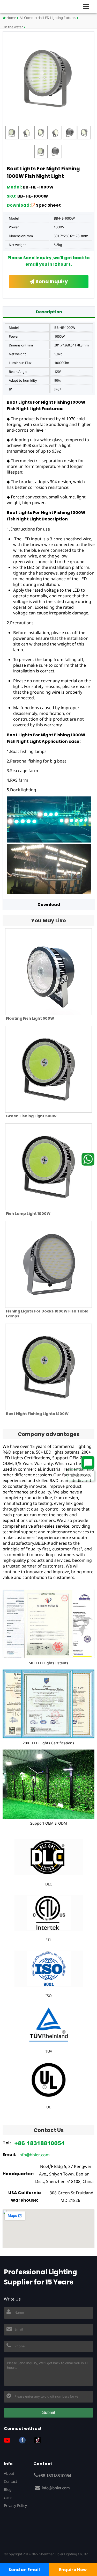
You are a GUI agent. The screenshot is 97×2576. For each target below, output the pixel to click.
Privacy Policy (15, 2505)
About (9, 2473)
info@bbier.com (34, 2155)
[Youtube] (9, 2440)
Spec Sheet (48, 205)
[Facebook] (24, 2440)
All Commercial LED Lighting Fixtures (48, 18)
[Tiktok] (40, 2440)
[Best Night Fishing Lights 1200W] (48, 1367)
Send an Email (24, 2570)
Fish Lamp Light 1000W (28, 1214)
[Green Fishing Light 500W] (48, 1069)
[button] (88, 6)
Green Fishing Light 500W (31, 1116)
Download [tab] (49, 905)
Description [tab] (49, 312)
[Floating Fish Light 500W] (48, 972)
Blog (8, 2489)
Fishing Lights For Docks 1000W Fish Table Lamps (47, 1314)
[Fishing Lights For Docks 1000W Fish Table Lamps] (48, 1264)
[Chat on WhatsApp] (88, 1159)
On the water (13, 27)
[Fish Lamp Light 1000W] (48, 1167)
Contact (10, 2481)
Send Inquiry (51, 282)
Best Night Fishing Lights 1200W (37, 1414)
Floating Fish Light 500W (30, 1018)
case (8, 2497)
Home (11, 18)
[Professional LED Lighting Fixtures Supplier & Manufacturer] (21, 6)
